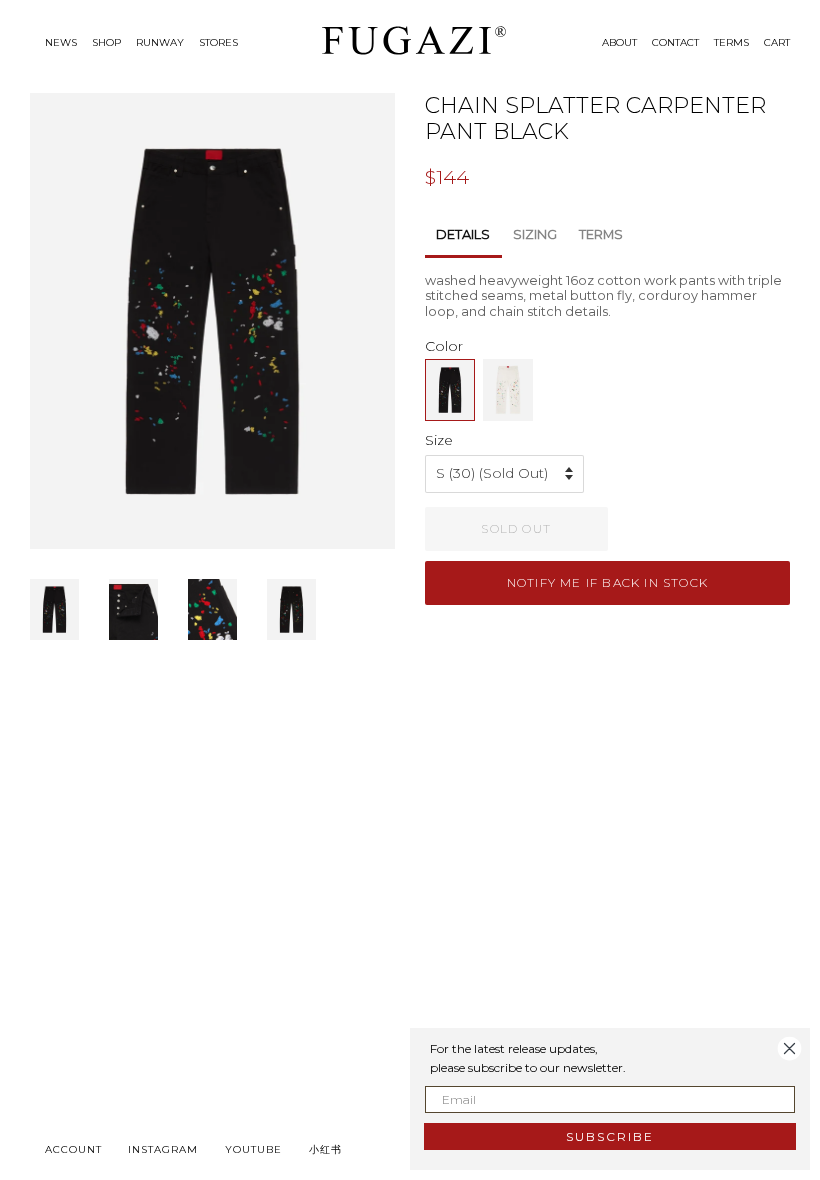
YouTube (253, 1149)
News (61, 42)
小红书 (325, 1149)
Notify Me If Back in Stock (607, 582)
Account (73, 1149)
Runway (160, 42)
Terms (731, 42)
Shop (106, 42)
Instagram (163, 1149)
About (619, 42)
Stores (218, 42)
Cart (777, 42)
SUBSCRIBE (610, 1136)
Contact (675, 42)
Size (439, 440)
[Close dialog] (789, 1048)
